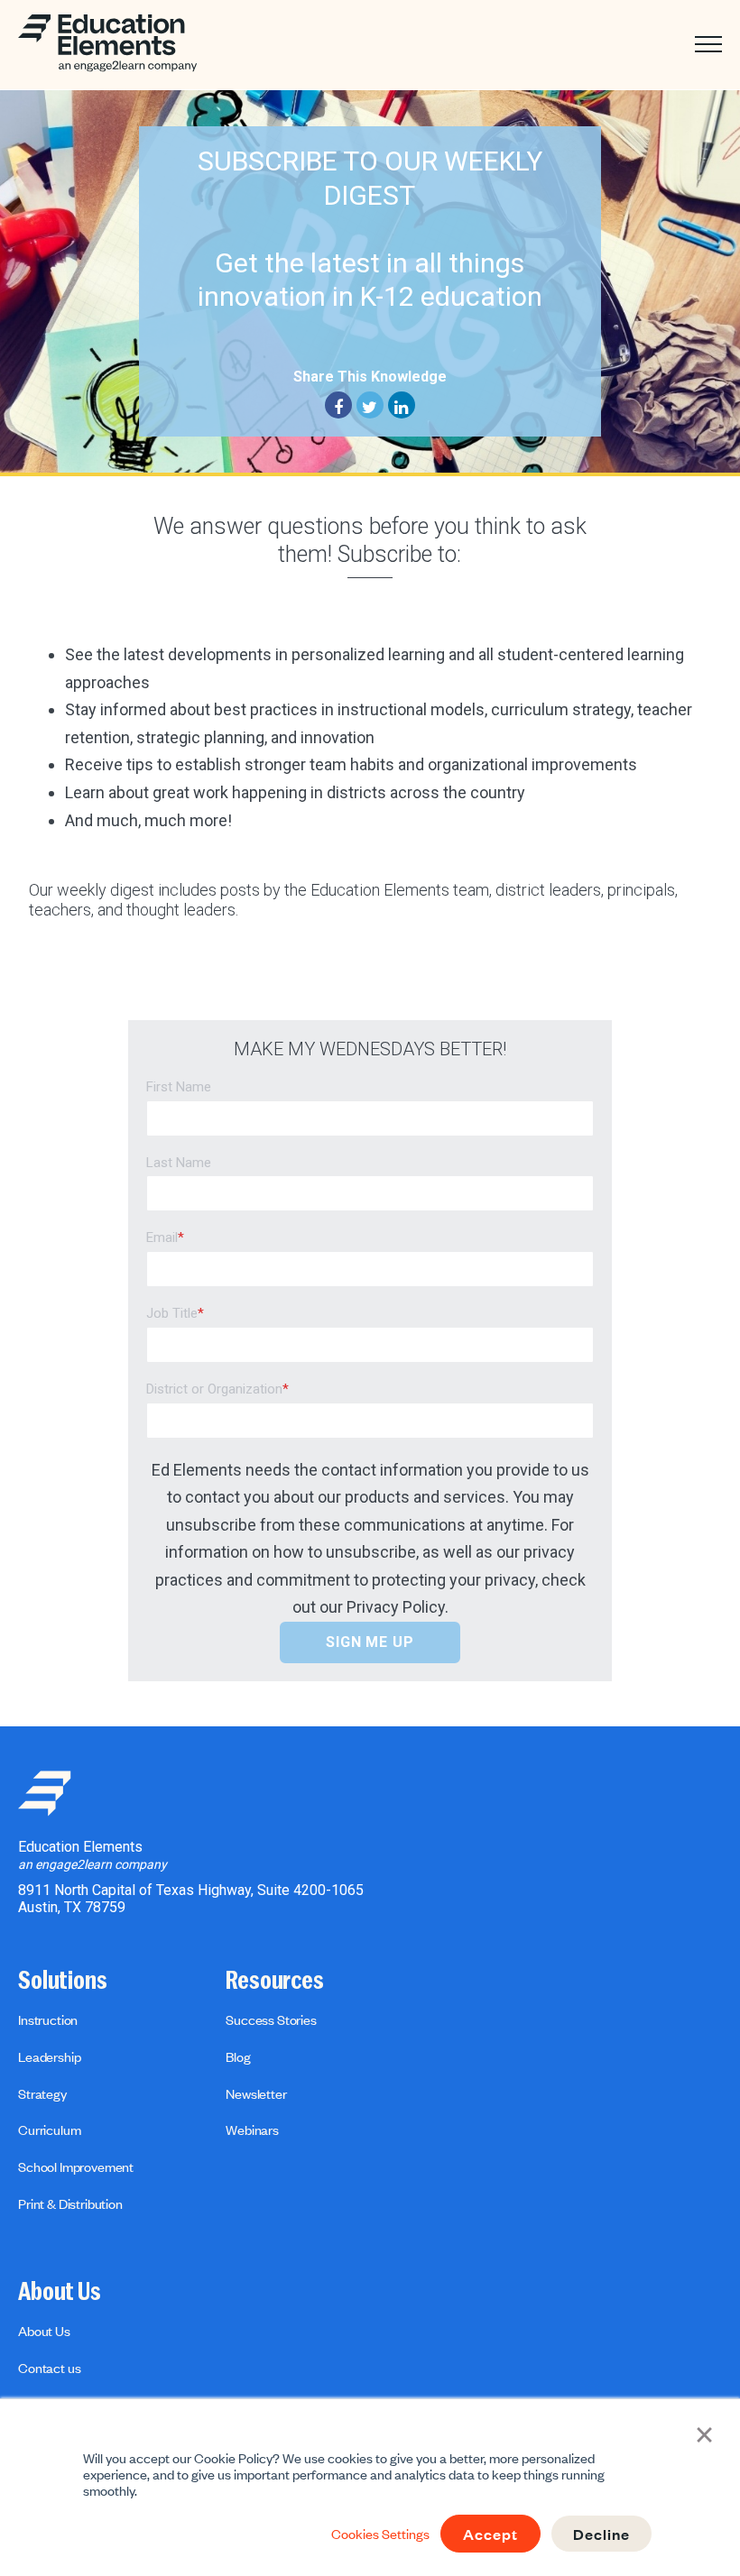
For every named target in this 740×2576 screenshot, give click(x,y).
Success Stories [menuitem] (271, 2019)
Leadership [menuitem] (49, 2056)
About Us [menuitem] (60, 2292)
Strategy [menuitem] (42, 2093)
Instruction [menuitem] (48, 2019)
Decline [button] (601, 2534)
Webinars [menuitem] (252, 2130)
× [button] (704, 2433)
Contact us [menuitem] (49, 2368)
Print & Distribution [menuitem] (70, 2203)
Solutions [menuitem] (63, 1981)
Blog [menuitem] (238, 2056)
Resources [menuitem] (275, 1981)
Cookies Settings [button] (380, 2534)
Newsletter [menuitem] (256, 2093)
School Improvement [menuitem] (76, 2167)
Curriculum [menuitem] (49, 2130)
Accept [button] (490, 2534)
